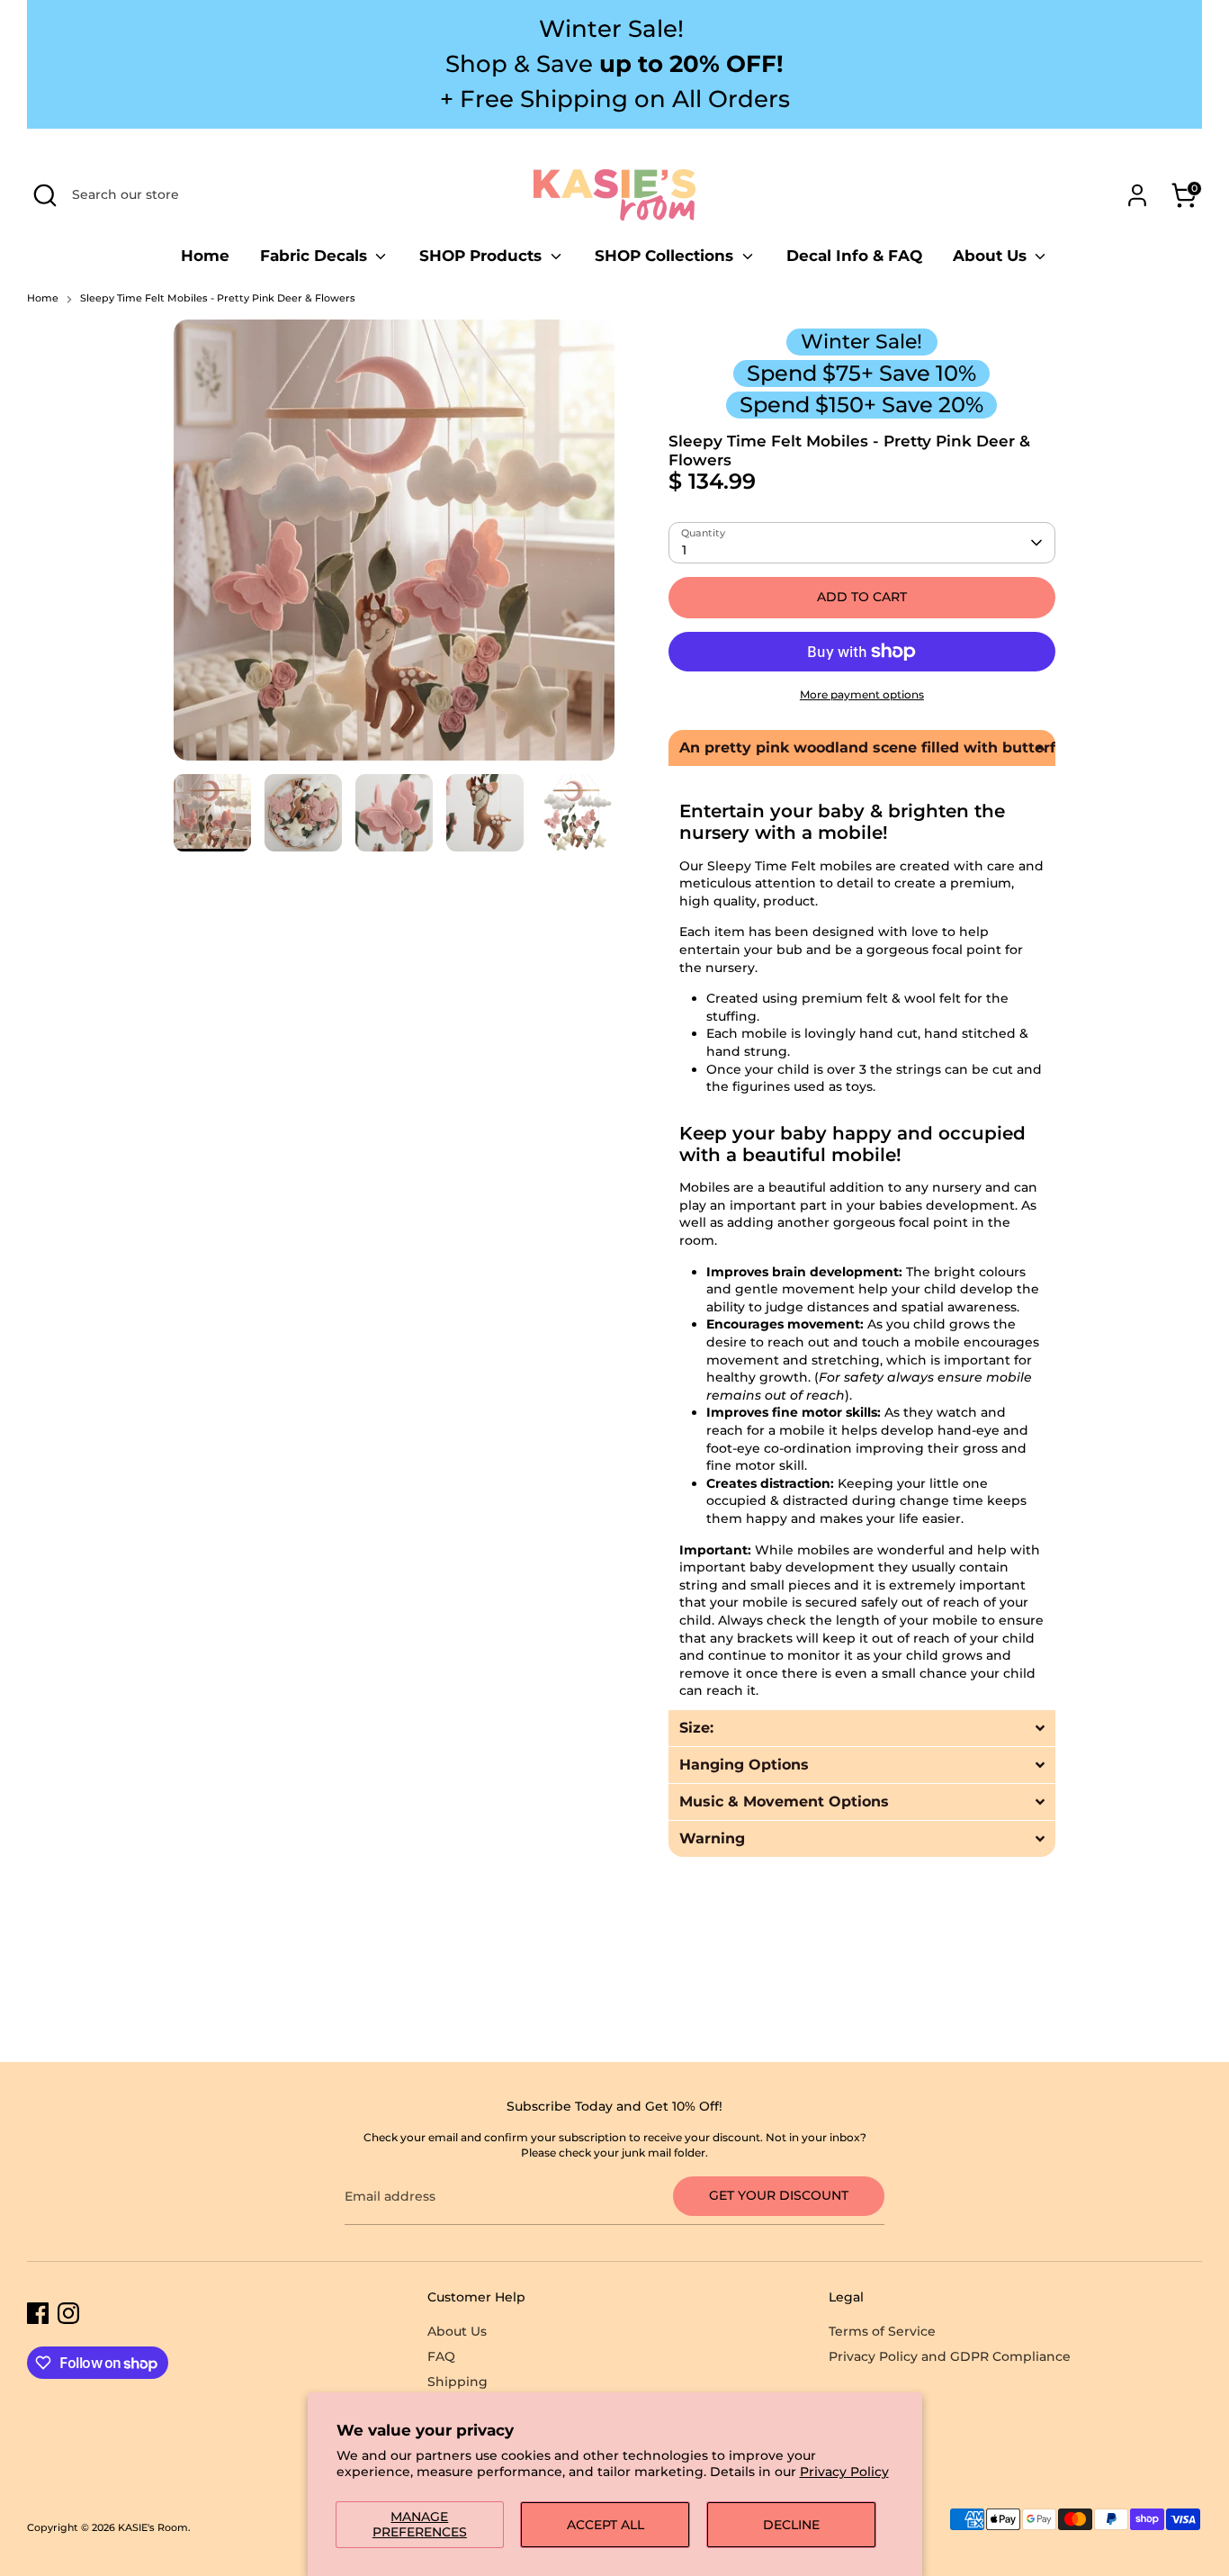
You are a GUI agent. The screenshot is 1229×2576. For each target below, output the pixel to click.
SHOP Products (483, 256)
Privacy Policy (844, 2472)
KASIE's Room (153, 2528)
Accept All (606, 2525)
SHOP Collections (666, 256)
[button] (862, 748)
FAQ (441, 2356)
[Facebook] (38, 2313)
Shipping (458, 2382)
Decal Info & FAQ (854, 256)
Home (205, 256)
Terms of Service (882, 2331)
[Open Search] (45, 195)
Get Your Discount (779, 2195)
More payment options (862, 694)
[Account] (1137, 195)
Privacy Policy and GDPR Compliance (950, 2356)
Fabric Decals (316, 256)
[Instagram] (68, 2313)
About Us (992, 256)
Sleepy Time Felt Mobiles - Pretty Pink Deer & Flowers (218, 298)
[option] (394, 547)
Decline (791, 2525)
